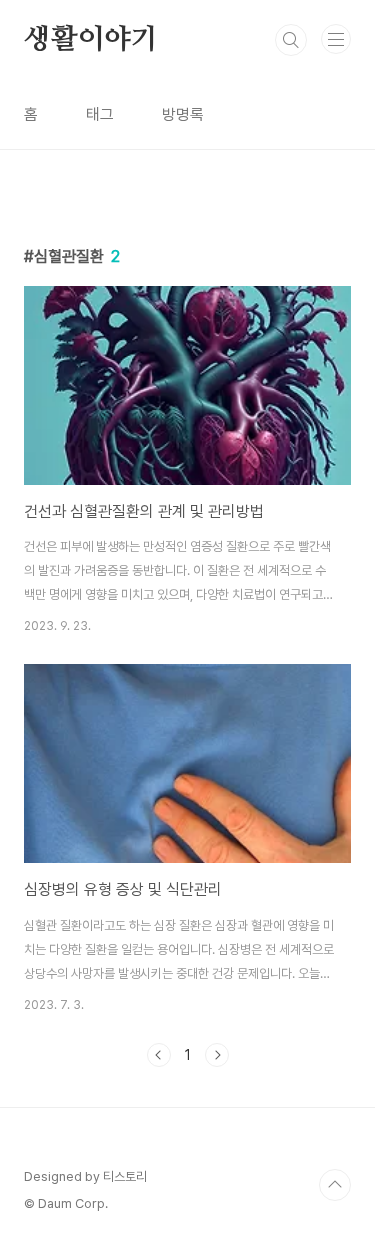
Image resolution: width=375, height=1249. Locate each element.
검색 (291, 40)
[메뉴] (336, 39)
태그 (100, 114)
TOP (335, 1185)
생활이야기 (91, 40)
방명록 (183, 114)
